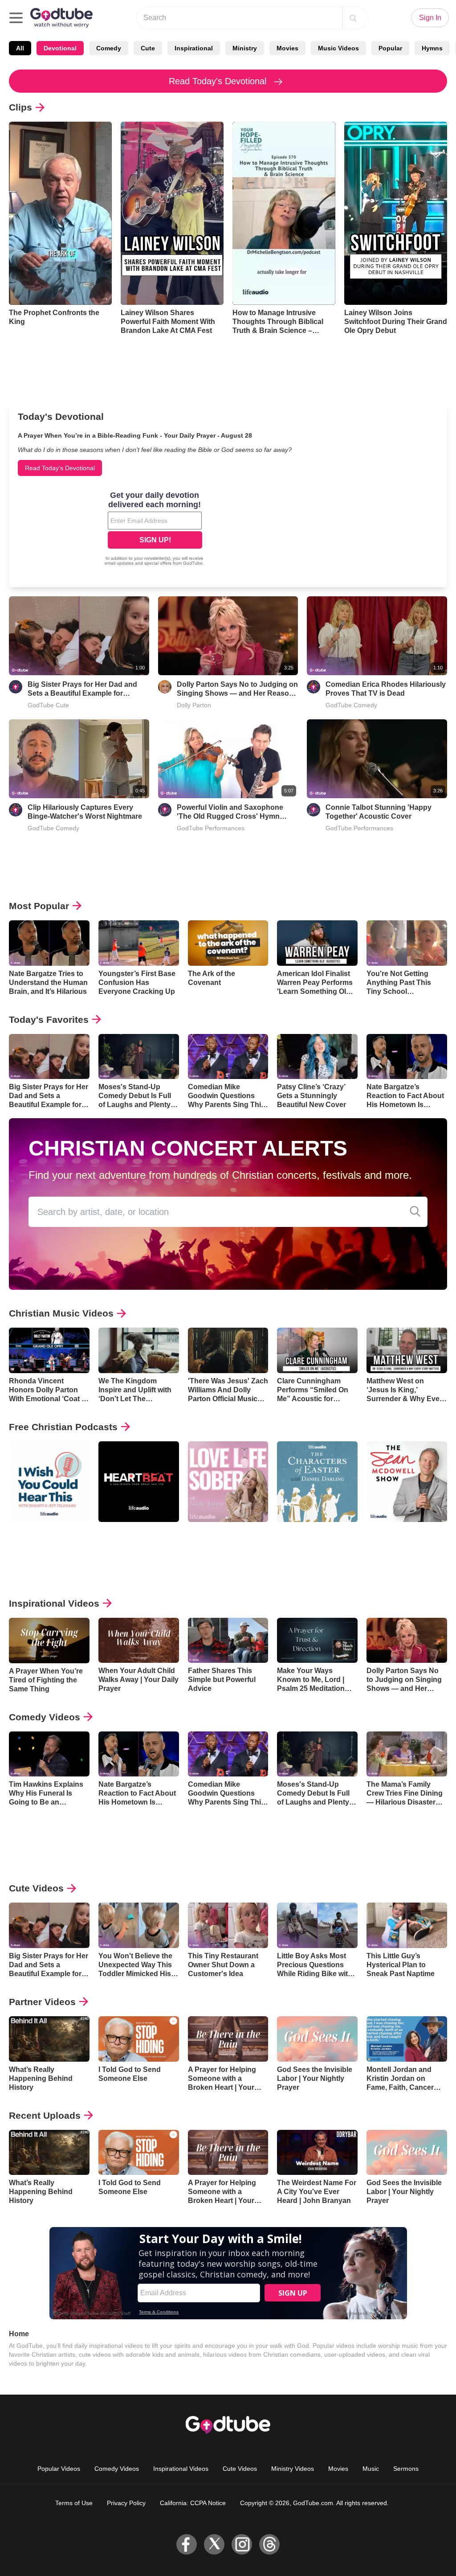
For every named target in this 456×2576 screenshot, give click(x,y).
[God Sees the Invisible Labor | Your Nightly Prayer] (317, 2039)
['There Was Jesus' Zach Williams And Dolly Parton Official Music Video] (228, 1350)
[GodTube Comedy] (313, 687)
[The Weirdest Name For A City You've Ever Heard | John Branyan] (317, 2153)
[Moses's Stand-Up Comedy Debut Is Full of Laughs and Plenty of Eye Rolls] (139, 1057)
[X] (214, 2544)
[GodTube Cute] (16, 687)
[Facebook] (187, 2544)
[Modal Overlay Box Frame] (155, 529)
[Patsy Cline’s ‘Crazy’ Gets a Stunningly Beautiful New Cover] (317, 1057)
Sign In (430, 18)
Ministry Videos (293, 2469)
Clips (20, 107)
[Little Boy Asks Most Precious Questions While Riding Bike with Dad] (317, 1925)
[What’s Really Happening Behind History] (49, 2039)
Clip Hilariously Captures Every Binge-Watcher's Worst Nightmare (85, 812)
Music (371, 2469)
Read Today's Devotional (219, 81)
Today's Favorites (49, 1019)
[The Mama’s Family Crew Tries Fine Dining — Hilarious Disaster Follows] (407, 1754)
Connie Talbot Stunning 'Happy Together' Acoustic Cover (379, 812)
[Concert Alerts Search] (415, 1212)
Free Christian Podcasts (63, 1427)
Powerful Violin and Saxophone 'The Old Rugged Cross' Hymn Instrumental (230, 812)
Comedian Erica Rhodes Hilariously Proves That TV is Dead (386, 689)
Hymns (432, 48)
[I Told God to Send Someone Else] (139, 2039)
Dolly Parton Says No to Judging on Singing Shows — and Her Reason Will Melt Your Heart (237, 689)
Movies (287, 48)
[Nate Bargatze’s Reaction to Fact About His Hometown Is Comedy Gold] (407, 1057)
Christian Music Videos (61, 1313)
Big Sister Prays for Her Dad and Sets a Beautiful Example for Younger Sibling (82, 689)
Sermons (406, 2469)
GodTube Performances (211, 828)
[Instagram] (242, 2544)
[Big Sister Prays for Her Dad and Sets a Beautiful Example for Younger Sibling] (49, 1057)
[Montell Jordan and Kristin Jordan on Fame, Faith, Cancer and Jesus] (407, 2039)
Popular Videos (59, 2469)
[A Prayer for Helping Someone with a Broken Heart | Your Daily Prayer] (228, 2039)
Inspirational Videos (54, 1603)
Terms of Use (74, 2503)
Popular (390, 48)
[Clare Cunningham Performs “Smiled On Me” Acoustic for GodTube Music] (317, 1350)
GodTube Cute (48, 705)
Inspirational (194, 48)
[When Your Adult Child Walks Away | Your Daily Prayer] (139, 1641)
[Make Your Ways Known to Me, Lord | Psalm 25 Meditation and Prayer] (317, 1641)
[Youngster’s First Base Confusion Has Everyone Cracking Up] (139, 943)
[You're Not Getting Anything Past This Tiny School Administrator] (407, 943)
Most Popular (39, 906)
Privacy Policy (126, 2503)
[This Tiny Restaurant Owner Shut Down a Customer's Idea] (228, 1925)
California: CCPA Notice (193, 2503)
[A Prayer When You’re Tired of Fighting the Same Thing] (49, 1641)
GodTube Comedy (351, 705)
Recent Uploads (45, 2115)
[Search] (353, 18)
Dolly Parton (194, 705)
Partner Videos (42, 2002)
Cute (148, 48)
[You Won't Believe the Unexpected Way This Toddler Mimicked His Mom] (139, 1925)
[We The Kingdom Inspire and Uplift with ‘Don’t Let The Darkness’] (139, 1350)
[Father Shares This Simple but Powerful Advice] (228, 1641)
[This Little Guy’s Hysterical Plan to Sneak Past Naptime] (407, 1925)
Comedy (109, 48)
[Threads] (269, 2544)
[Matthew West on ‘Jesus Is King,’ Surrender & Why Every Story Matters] (407, 1350)
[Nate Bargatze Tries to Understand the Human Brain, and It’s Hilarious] (49, 943)
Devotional (60, 48)
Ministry (245, 48)
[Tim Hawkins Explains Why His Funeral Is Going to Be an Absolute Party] (49, 1754)
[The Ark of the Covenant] (228, 943)
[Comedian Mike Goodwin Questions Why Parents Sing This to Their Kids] (228, 1057)
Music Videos (338, 48)
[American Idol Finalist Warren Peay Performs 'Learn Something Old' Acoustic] (317, 943)
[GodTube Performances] (165, 810)
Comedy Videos (45, 1717)
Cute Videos (36, 1888)
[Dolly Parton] (165, 687)
